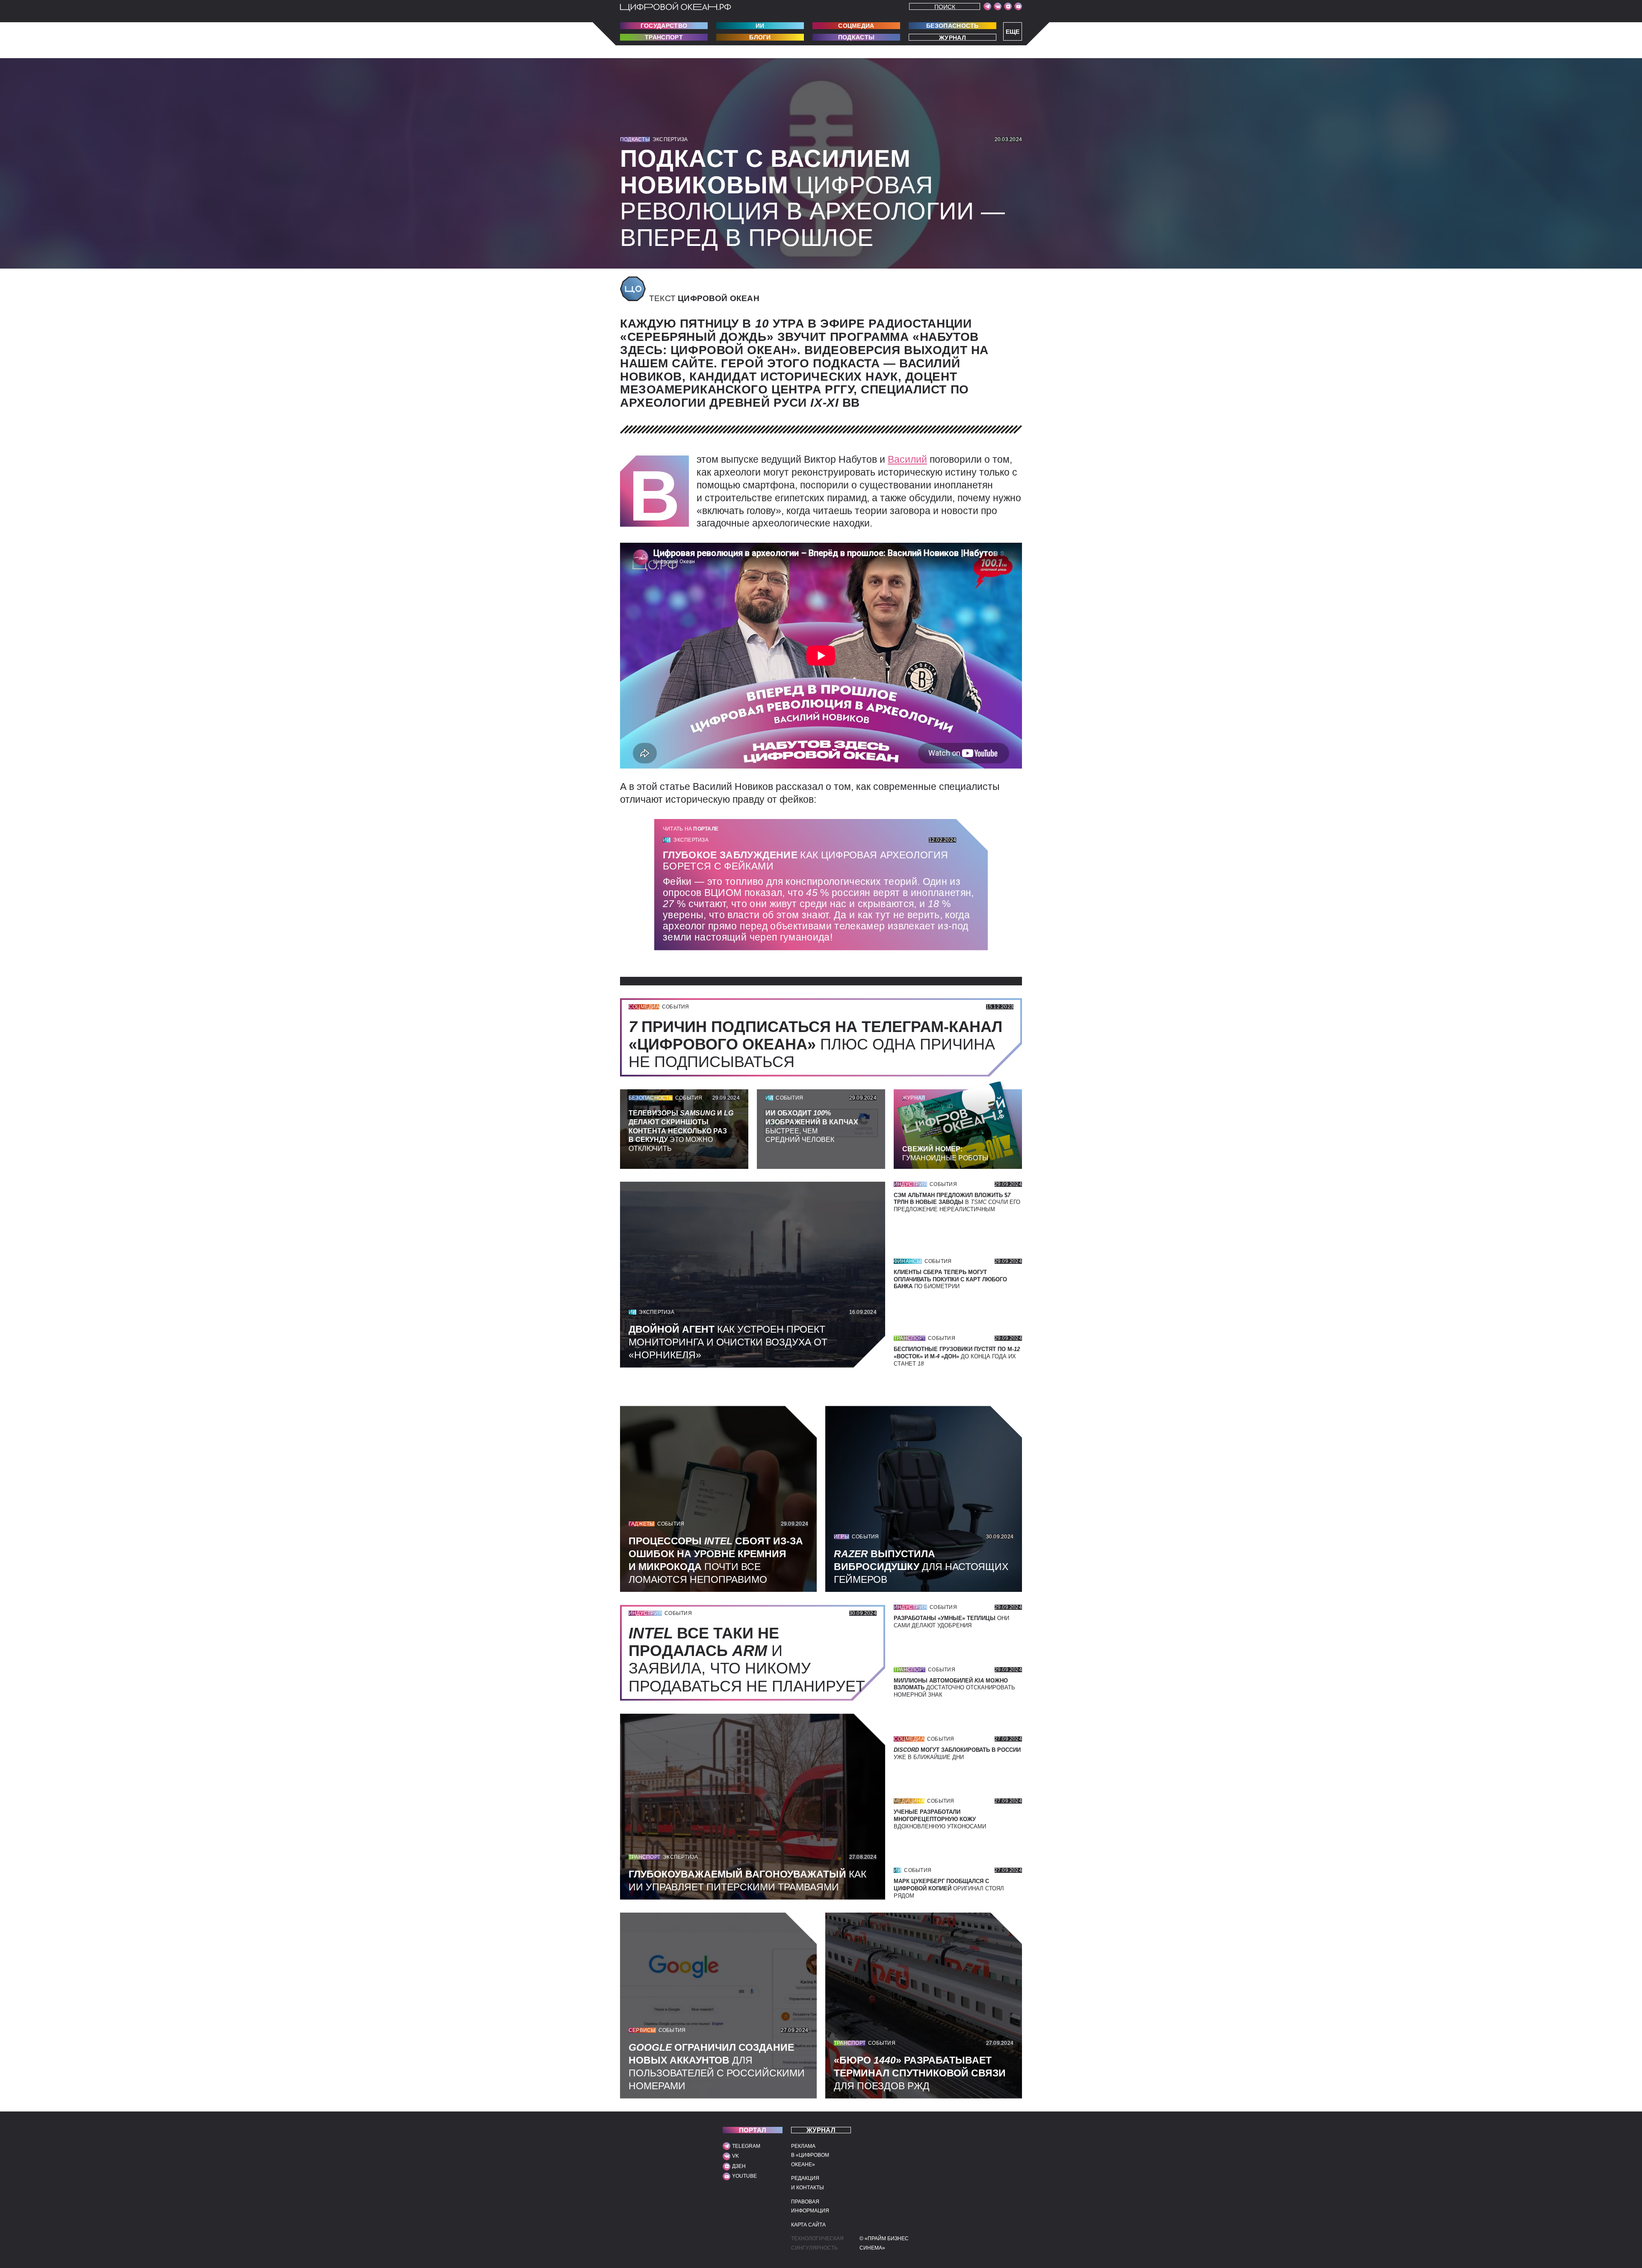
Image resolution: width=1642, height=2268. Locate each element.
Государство (664, 26)
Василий (907, 459)
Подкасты (856, 37)
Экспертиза (670, 139)
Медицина (909, 1801)
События (676, 1007)
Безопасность (952, 26)
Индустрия (910, 1184)
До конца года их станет (957, 1356)
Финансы (908, 1261)
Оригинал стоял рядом (949, 1888)
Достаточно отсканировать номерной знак (954, 1688)
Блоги (760, 37)
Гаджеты (642, 1524)
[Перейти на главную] (676, 7)
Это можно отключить (681, 1131)
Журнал (952, 37)
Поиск (945, 7)
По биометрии (950, 1279)
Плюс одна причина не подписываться (815, 1044)
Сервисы (642, 2030)
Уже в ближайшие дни (957, 1753)
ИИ (760, 26)
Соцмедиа (856, 26)
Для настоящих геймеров (921, 1567)
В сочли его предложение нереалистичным (957, 1202)
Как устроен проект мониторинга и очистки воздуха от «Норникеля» (728, 1342)
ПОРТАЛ (753, 2130)
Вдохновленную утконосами (940, 1819)
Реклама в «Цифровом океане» (810, 2155)
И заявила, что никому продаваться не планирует (751, 1659)
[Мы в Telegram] (987, 6)
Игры (842, 1537)
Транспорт (664, 37)
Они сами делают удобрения (951, 1622)
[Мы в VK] (998, 6)
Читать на (691, 829)
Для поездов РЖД (920, 2073)
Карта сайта (808, 2225)
